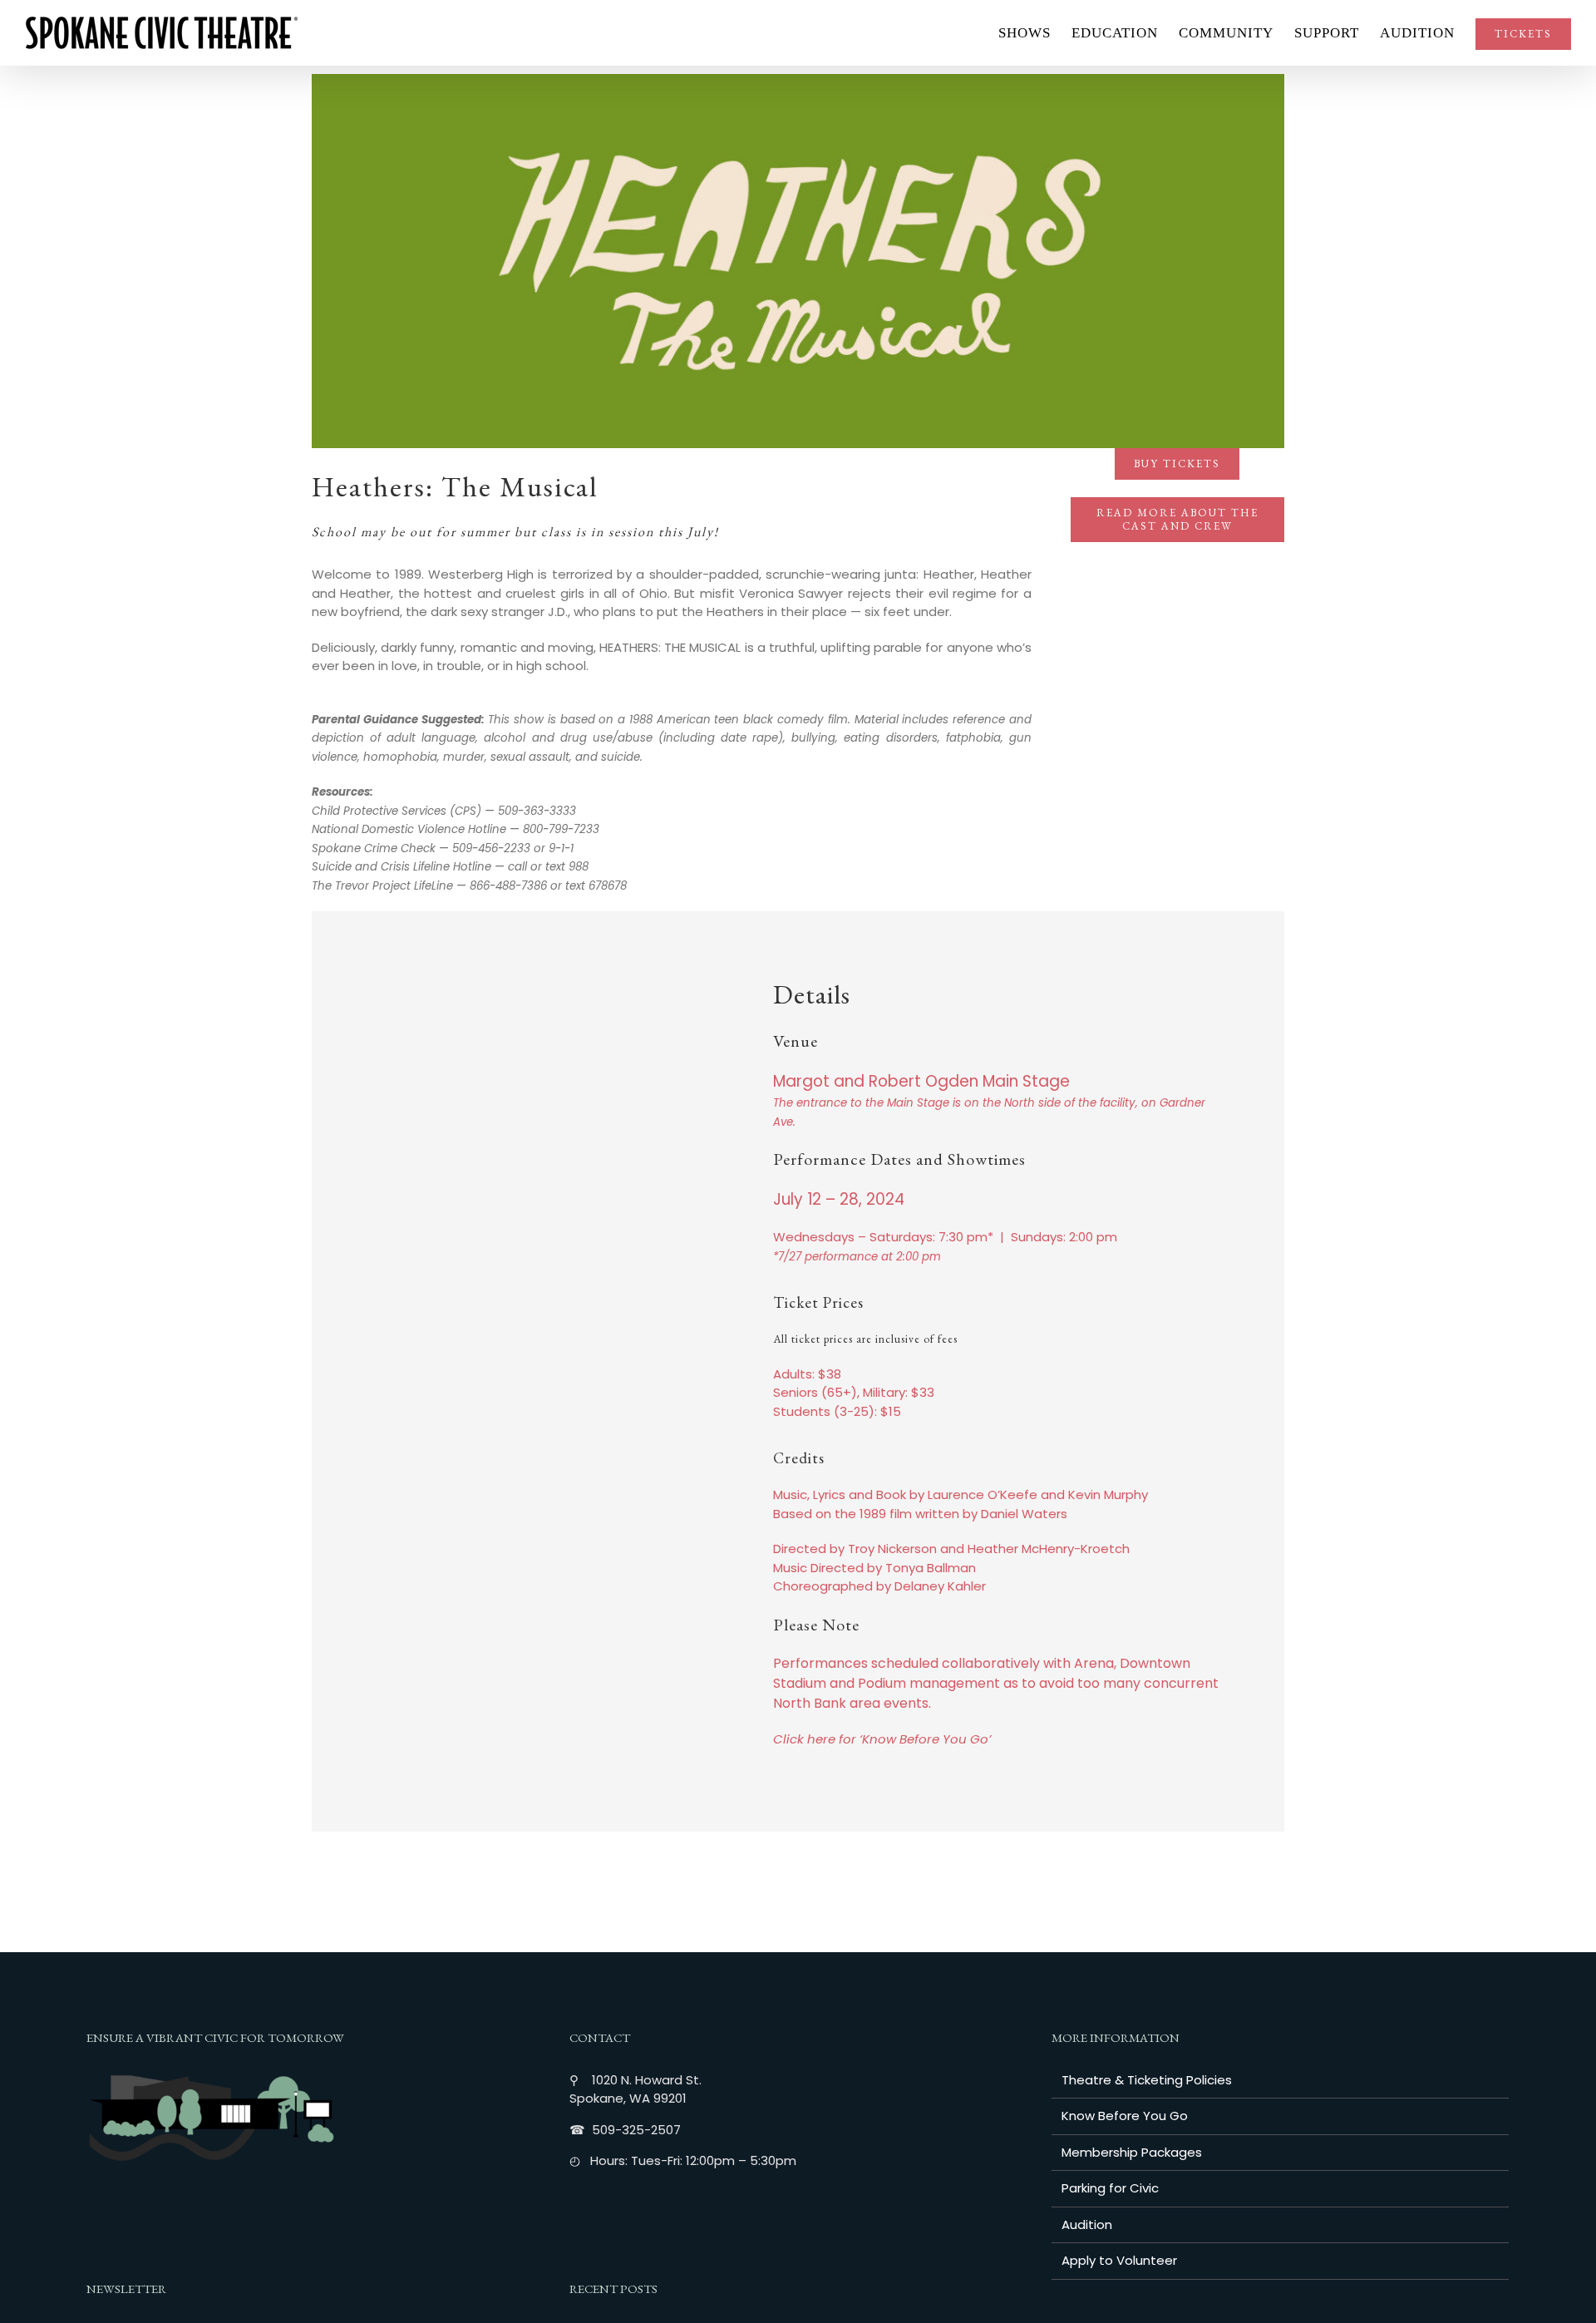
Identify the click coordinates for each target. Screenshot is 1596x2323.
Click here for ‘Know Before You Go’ (882, 1739)
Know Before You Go (1125, 2116)
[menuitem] (1035, 33)
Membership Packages (1132, 2152)
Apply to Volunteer (1119, 2260)
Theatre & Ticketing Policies (1147, 2080)
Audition (1087, 2224)
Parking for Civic (1110, 2188)
